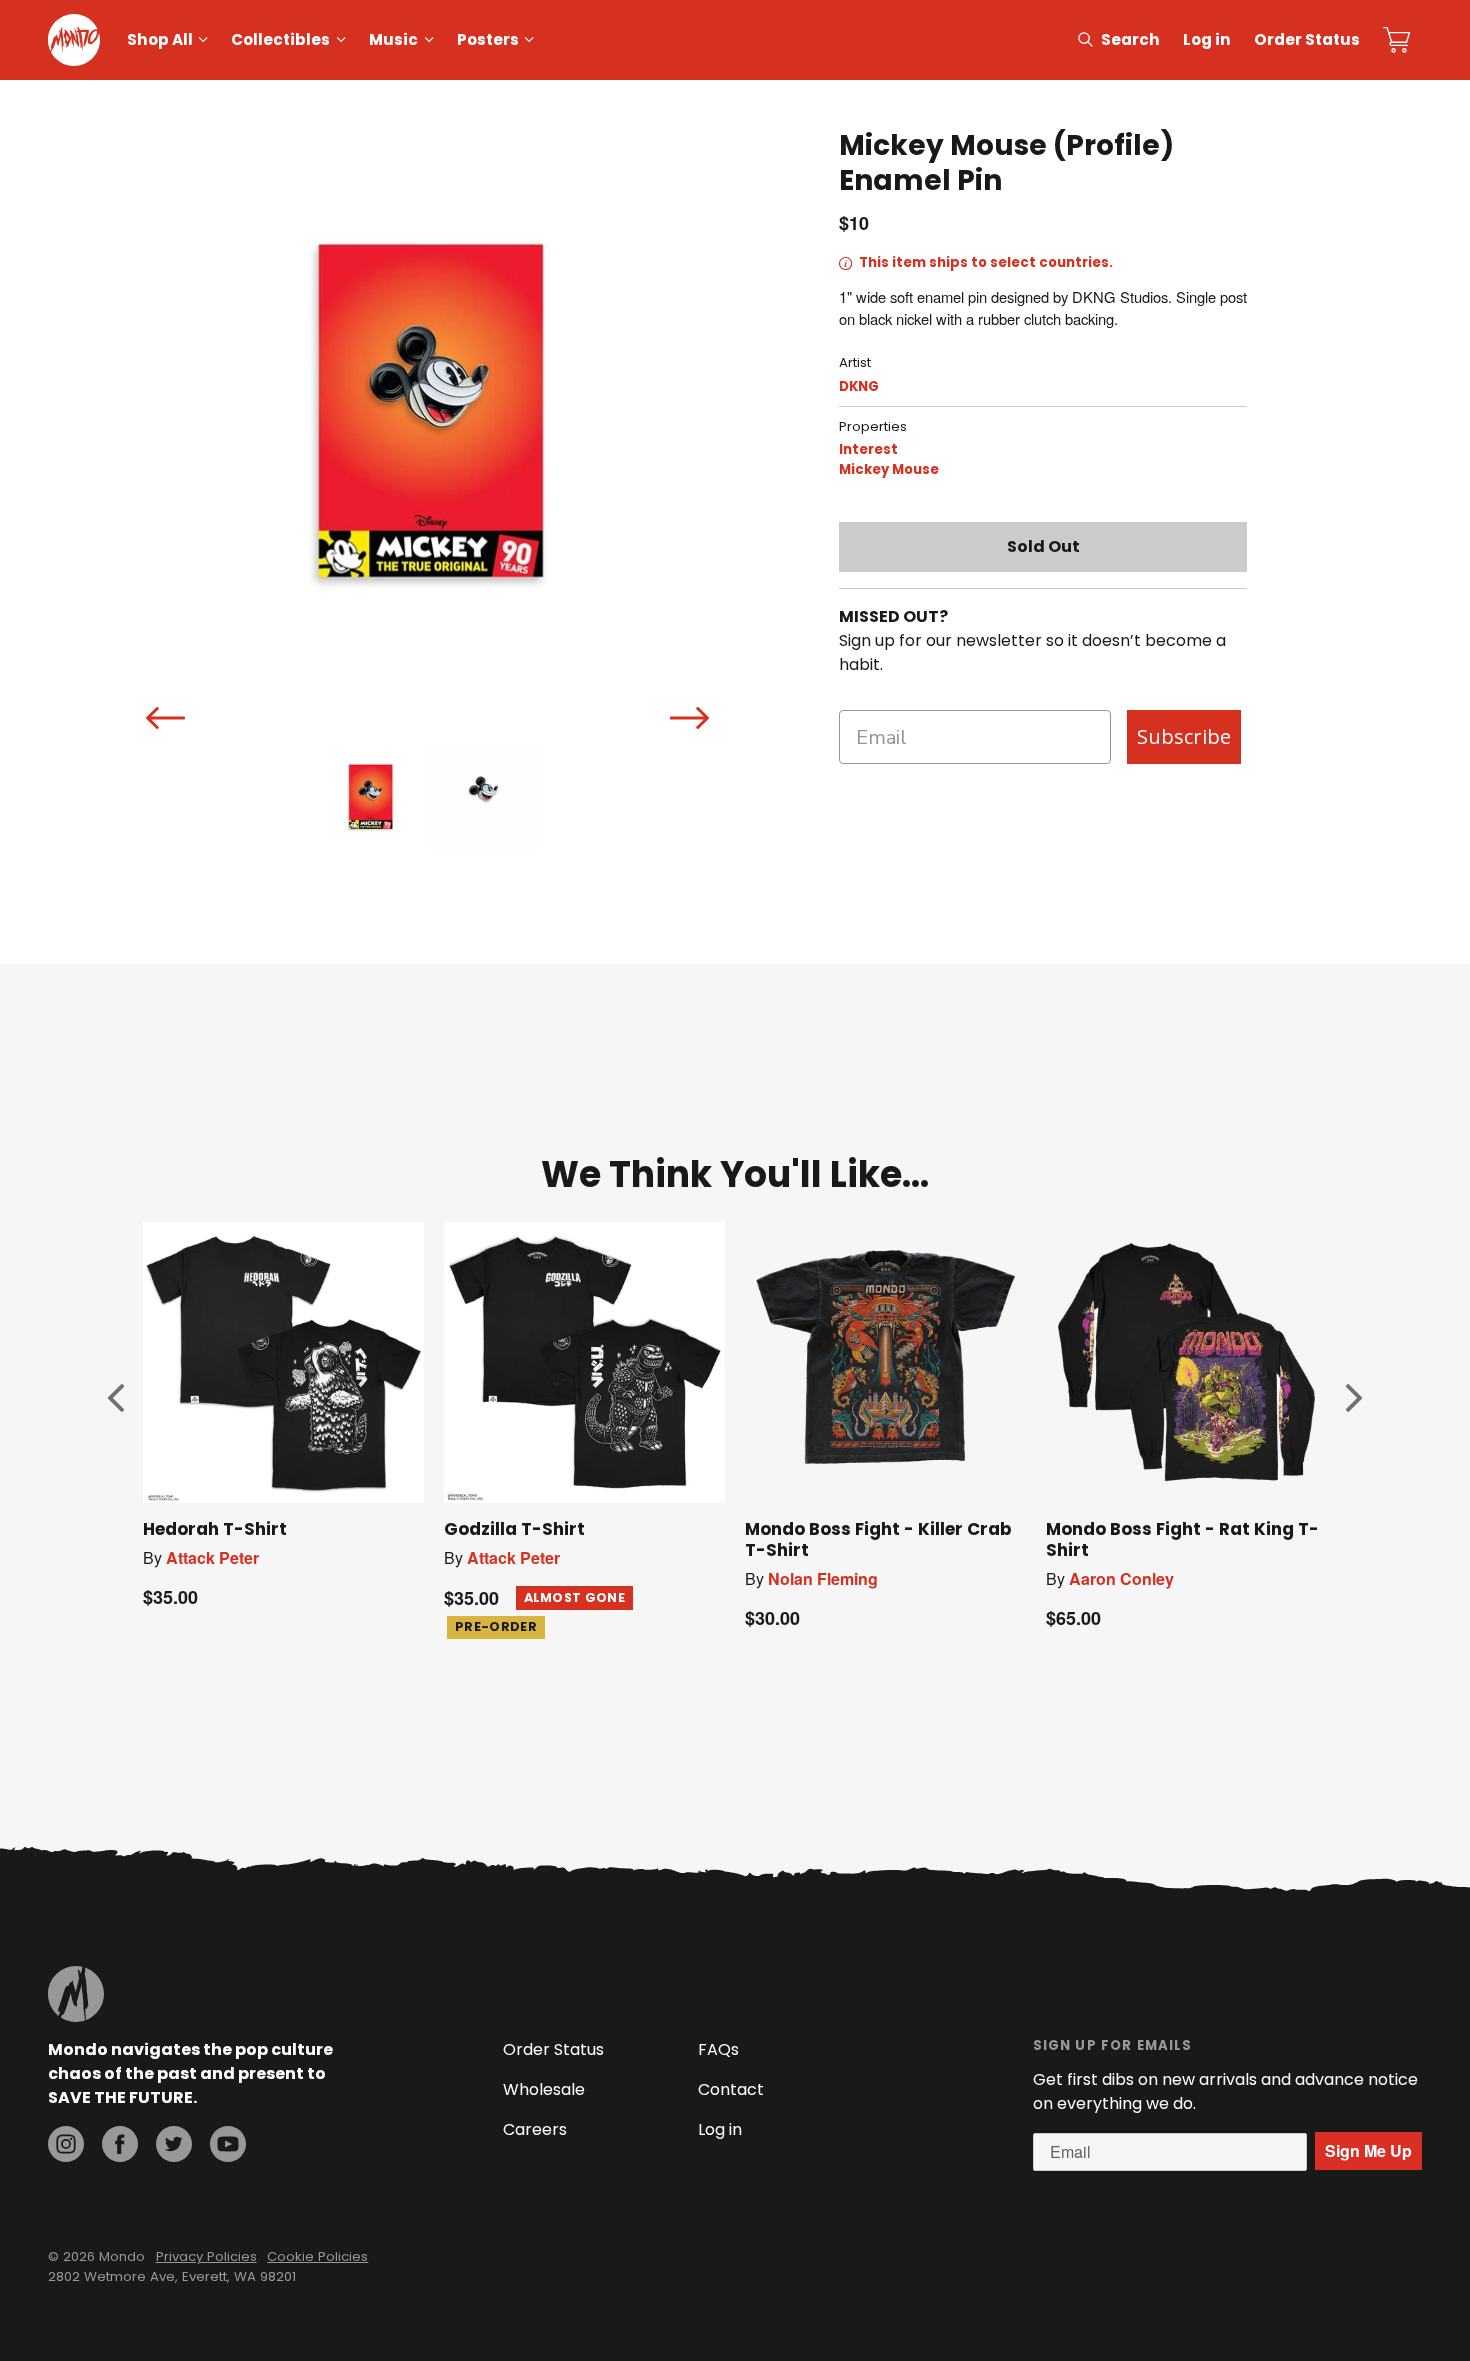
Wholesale (544, 2089)
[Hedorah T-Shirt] (283, 1362)
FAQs (718, 2049)
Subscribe (1184, 736)
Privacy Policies (206, 2256)
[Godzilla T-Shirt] (584, 1362)
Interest (868, 449)
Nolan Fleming (823, 1578)
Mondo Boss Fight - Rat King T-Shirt (1182, 1539)
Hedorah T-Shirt (215, 1529)
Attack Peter (212, 1557)
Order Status (1307, 39)
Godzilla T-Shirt (514, 1529)
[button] (116, 1397)
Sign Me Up (1368, 2150)
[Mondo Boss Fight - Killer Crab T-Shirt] (885, 1362)
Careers (535, 2129)
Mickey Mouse (889, 469)
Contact (731, 2089)
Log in (1207, 39)
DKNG (859, 386)
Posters (488, 39)
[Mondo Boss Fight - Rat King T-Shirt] (1186, 1362)
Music (393, 39)
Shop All (160, 39)
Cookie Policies (317, 2256)
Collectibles (280, 39)
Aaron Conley (1121, 1578)
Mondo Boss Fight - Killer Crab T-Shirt (878, 1539)
